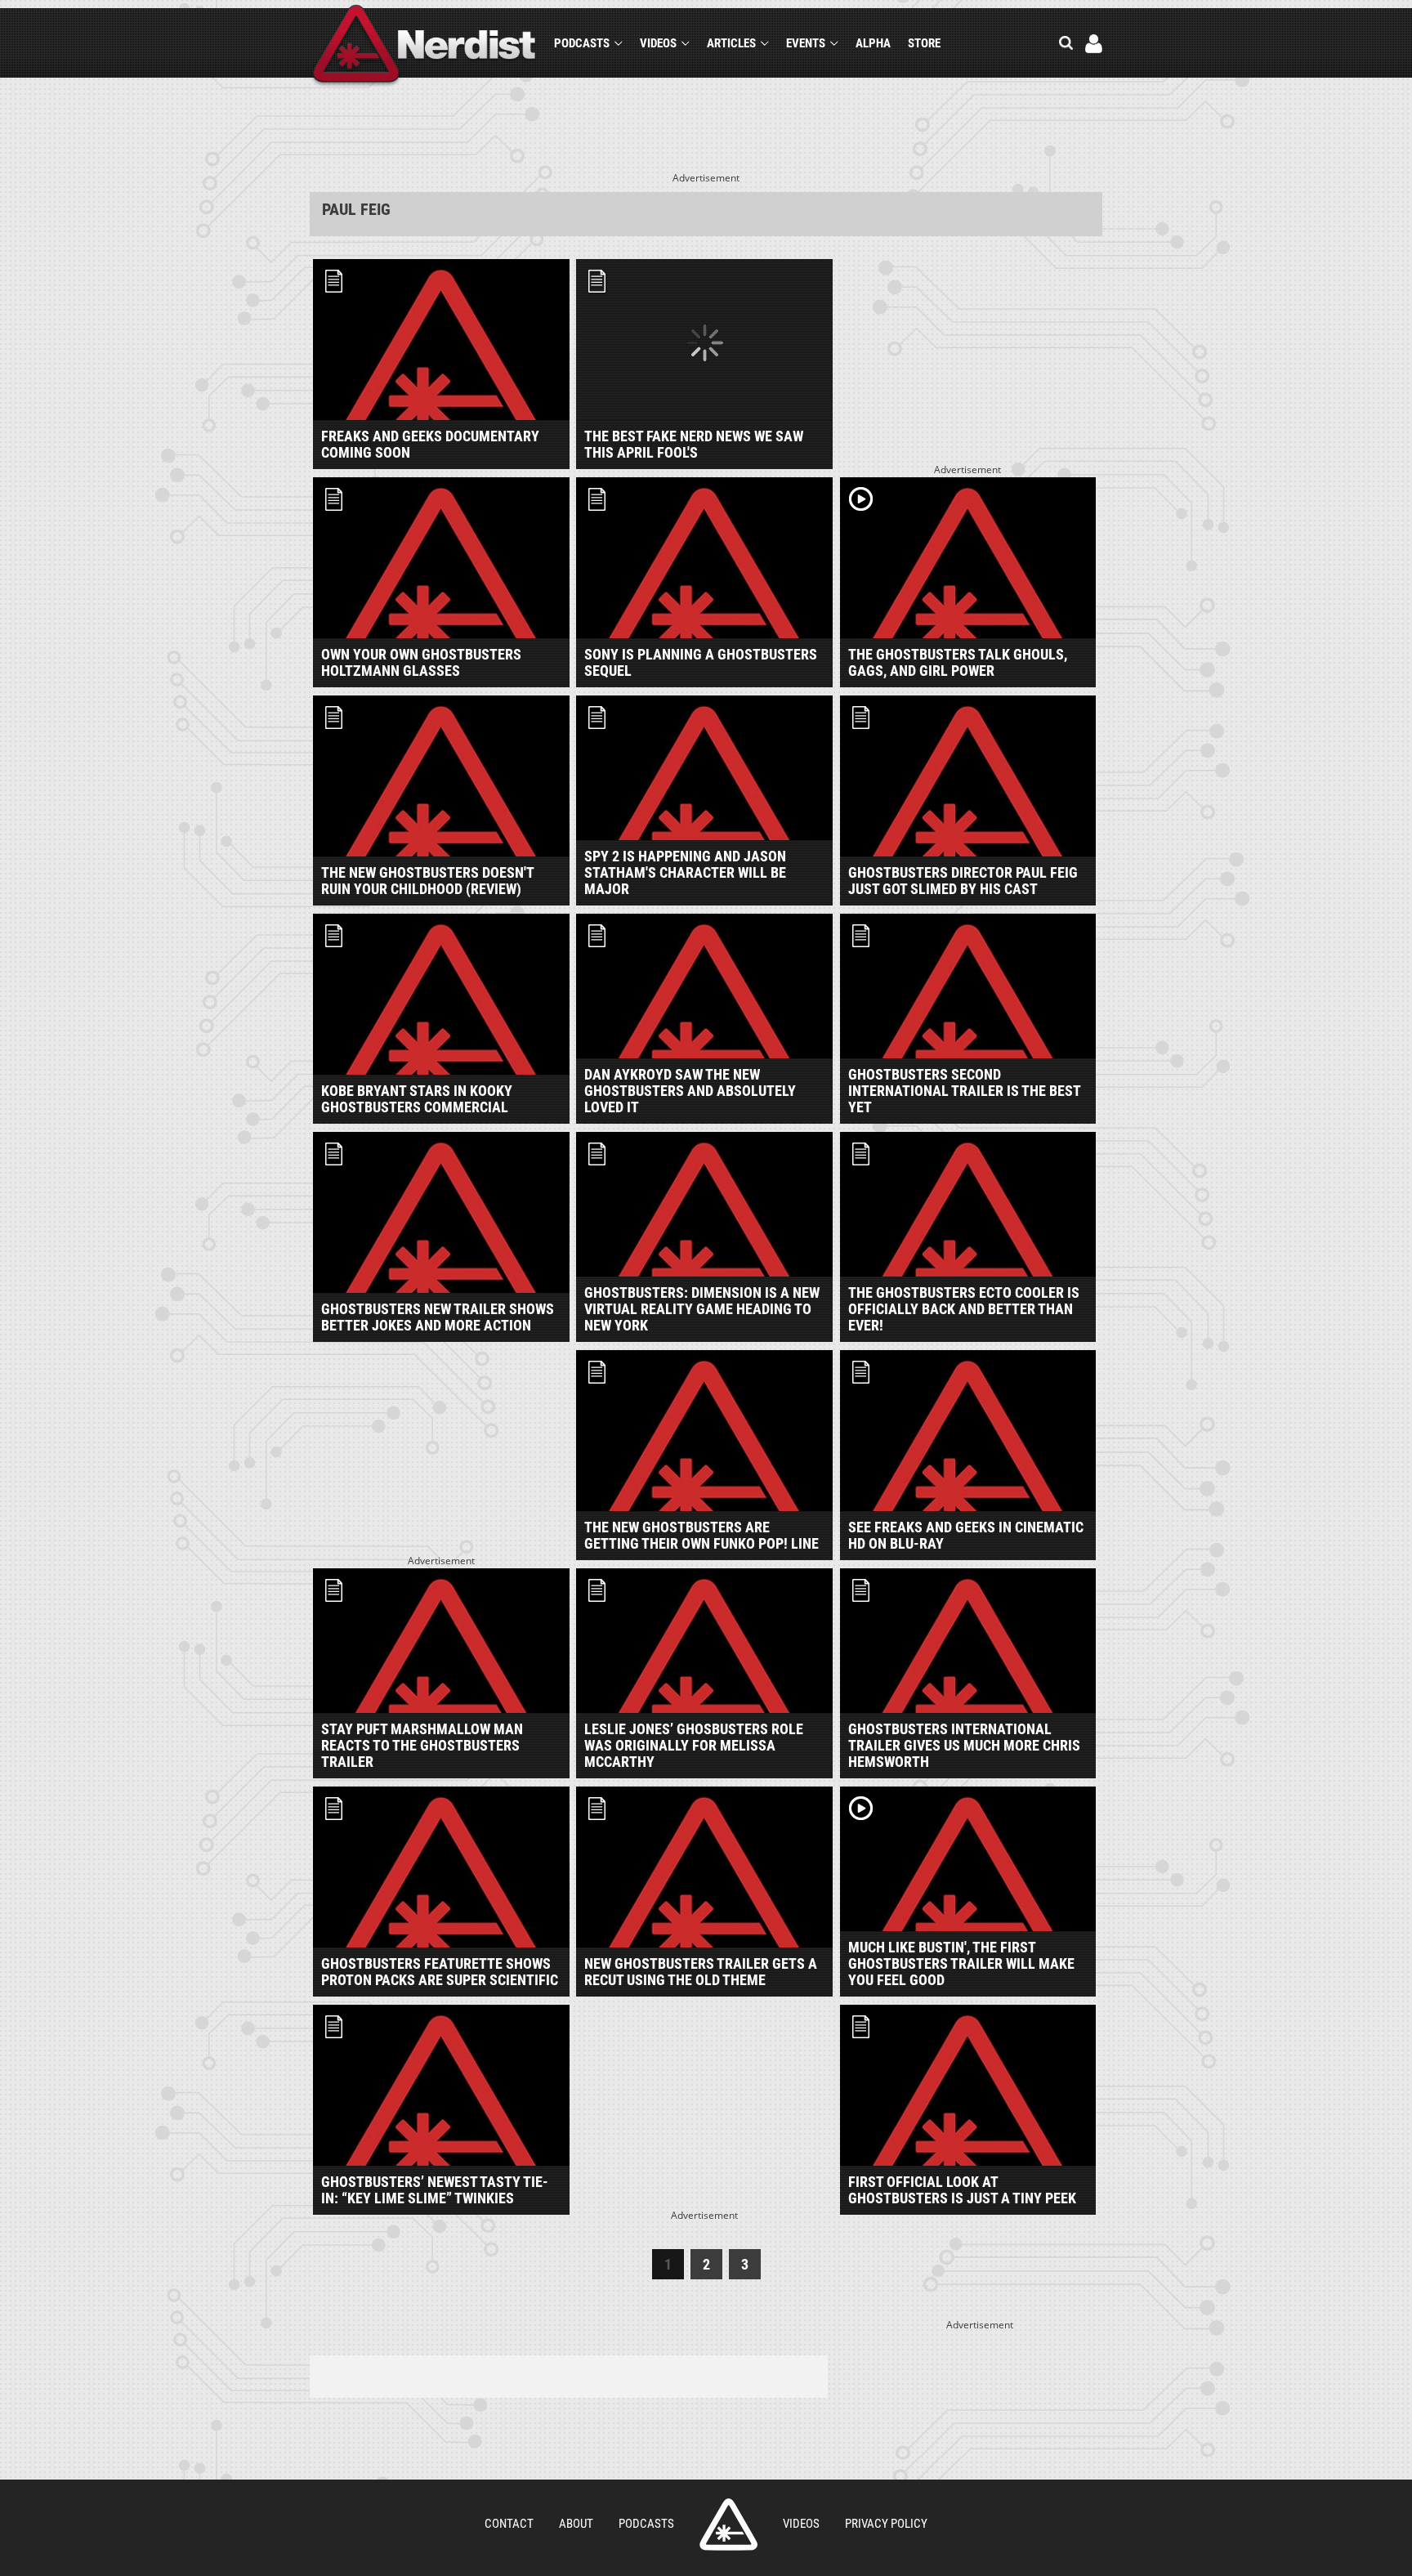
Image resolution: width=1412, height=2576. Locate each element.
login (1094, 44)
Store (924, 43)
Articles (731, 43)
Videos (658, 43)
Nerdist (424, 46)
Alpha (873, 43)
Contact (509, 2524)
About (576, 2524)
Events (806, 43)
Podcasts (582, 43)
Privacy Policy (886, 2524)
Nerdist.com (728, 2525)
